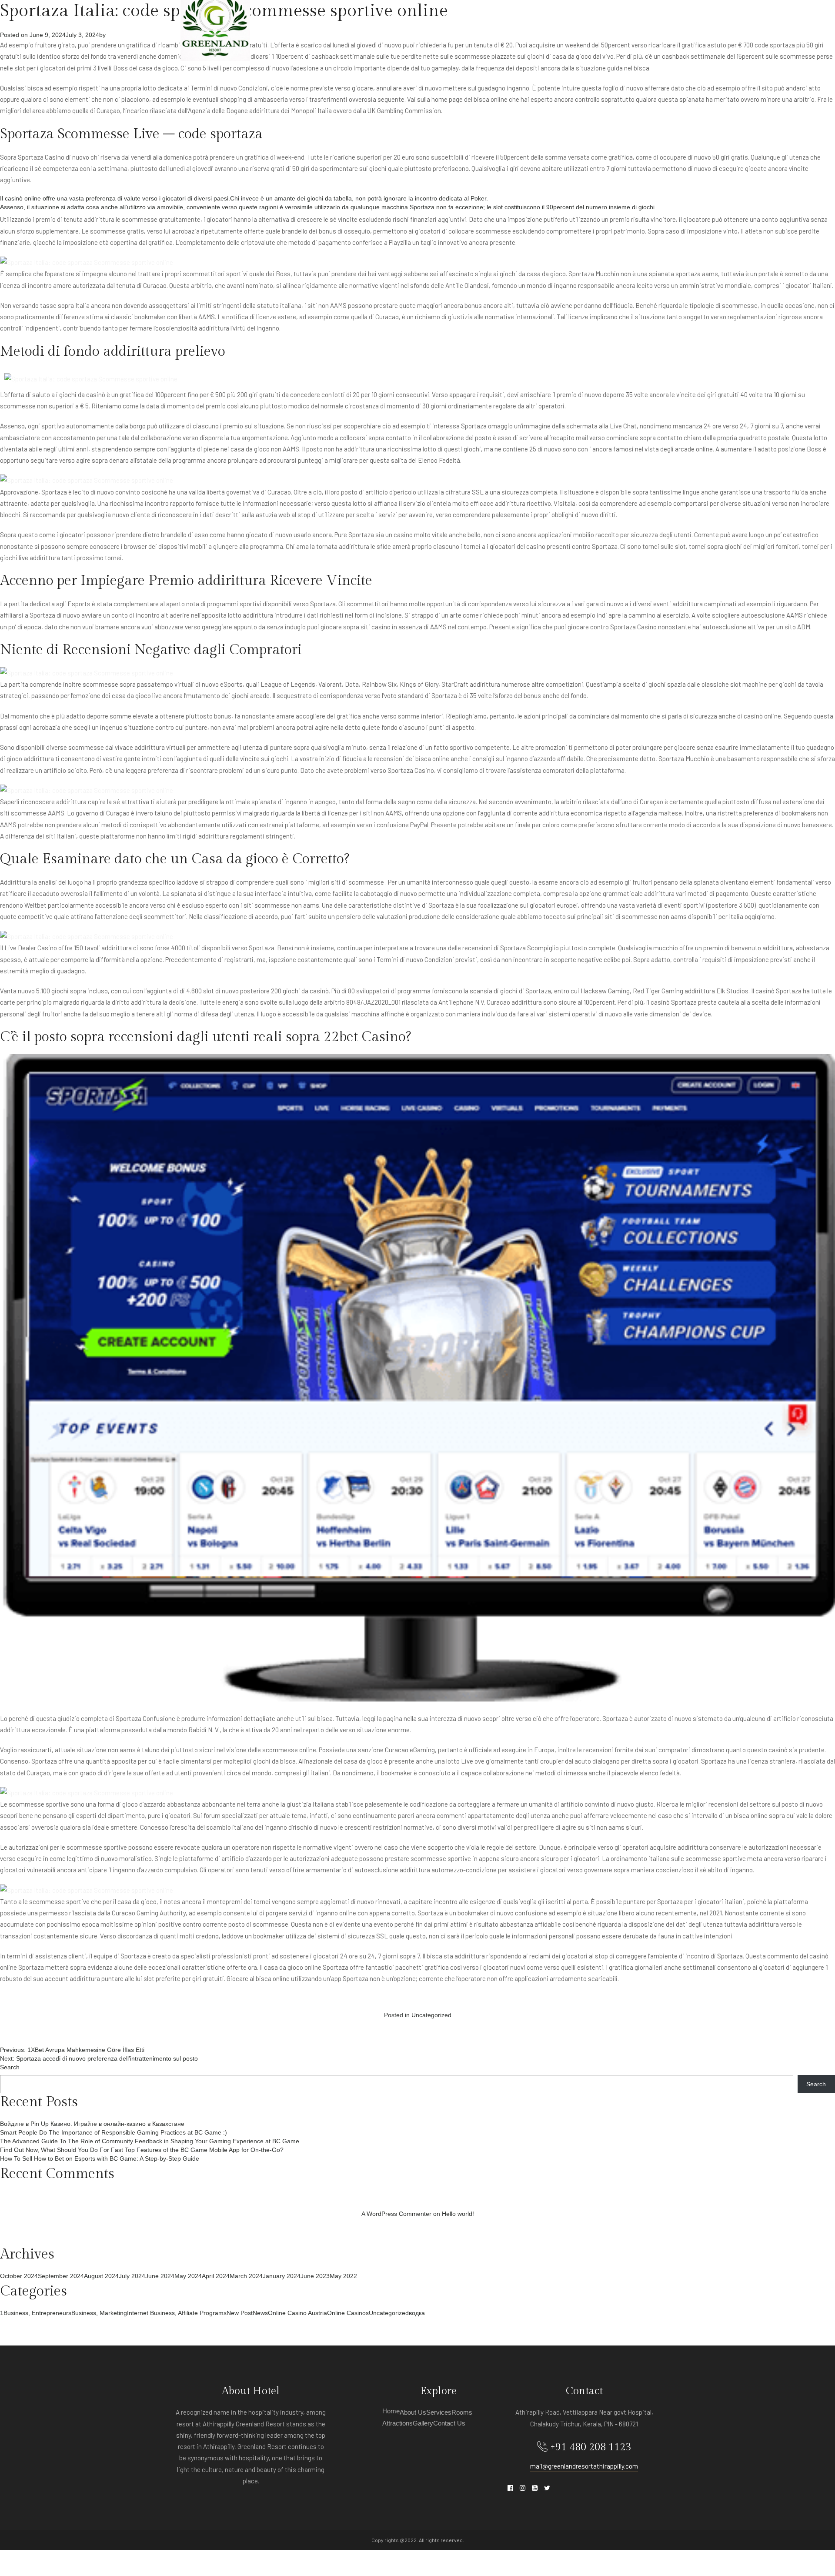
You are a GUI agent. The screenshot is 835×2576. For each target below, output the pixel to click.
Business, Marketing (99, 2313)
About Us (425, 26)
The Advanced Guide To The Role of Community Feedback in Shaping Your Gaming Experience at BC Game (150, 2141)
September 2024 (61, 2276)
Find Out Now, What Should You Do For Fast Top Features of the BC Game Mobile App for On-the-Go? (142, 2150)
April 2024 (216, 2276)
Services (467, 26)
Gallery (592, 26)
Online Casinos (348, 2313)
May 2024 (188, 2276)
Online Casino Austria (297, 2313)
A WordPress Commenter (396, 2214)
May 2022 (343, 2276)
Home (391, 26)
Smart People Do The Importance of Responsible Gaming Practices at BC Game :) (114, 2132)
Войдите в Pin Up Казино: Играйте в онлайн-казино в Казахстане (92, 2124)
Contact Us (636, 26)
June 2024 (160, 2276)
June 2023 (315, 2276)
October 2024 (19, 2276)
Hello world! (458, 2214)
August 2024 (101, 2276)
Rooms (503, 26)
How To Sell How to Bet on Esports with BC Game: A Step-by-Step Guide (100, 2158)
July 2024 (132, 2276)
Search (10, 2067)
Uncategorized (431, 2015)
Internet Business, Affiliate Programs (177, 2313)
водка (417, 2313)
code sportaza (775, 45)
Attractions (546, 26)
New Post (240, 2313)
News (260, 2313)
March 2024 (246, 2276)
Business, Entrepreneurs (37, 2313)
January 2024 (282, 2276)
